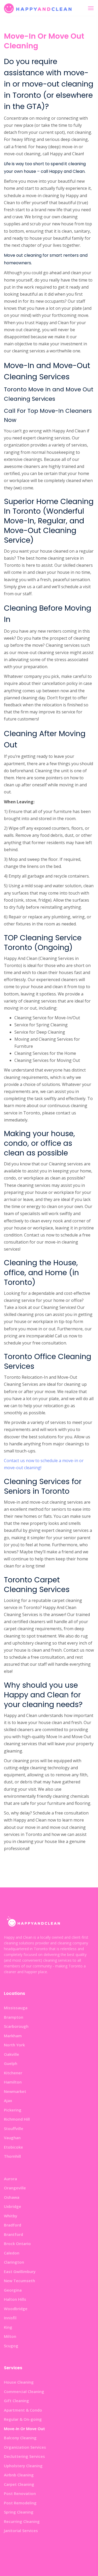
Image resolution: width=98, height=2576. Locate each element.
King (8, 2327)
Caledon (12, 2253)
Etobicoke (13, 2147)
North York (14, 2045)
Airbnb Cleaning (19, 2475)
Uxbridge (13, 2206)
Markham (13, 2036)
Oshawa (12, 2197)
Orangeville (15, 2188)
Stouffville (14, 2128)
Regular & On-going (23, 2419)
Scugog (11, 2346)
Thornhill (12, 2156)
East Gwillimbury (20, 2271)
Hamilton (13, 2082)
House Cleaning (19, 2382)
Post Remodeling (20, 2503)
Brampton (14, 2017)
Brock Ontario (17, 2243)
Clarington (14, 2262)
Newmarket (15, 2091)
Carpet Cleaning (19, 2484)
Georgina (13, 2290)
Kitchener (13, 2073)
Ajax (8, 2100)
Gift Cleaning (16, 2401)
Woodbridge (16, 2309)
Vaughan (12, 2138)
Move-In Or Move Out (24, 2429)
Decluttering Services (24, 2456)
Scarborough (16, 2026)
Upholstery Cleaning (23, 2466)
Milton (10, 2336)
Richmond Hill (17, 2119)
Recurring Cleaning (22, 2521)
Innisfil (10, 2318)
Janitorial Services (21, 2531)
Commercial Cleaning (24, 2391)
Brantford (13, 2234)
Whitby (11, 2216)
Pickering (13, 2110)
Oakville (11, 2054)
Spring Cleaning (19, 2512)
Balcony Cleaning (20, 2438)
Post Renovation (20, 2493)
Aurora (10, 2179)
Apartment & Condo (23, 2410)
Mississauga (16, 2008)
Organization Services (25, 2447)
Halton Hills (15, 2299)
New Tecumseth (19, 2281)
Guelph (11, 2063)
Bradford (13, 2225)
